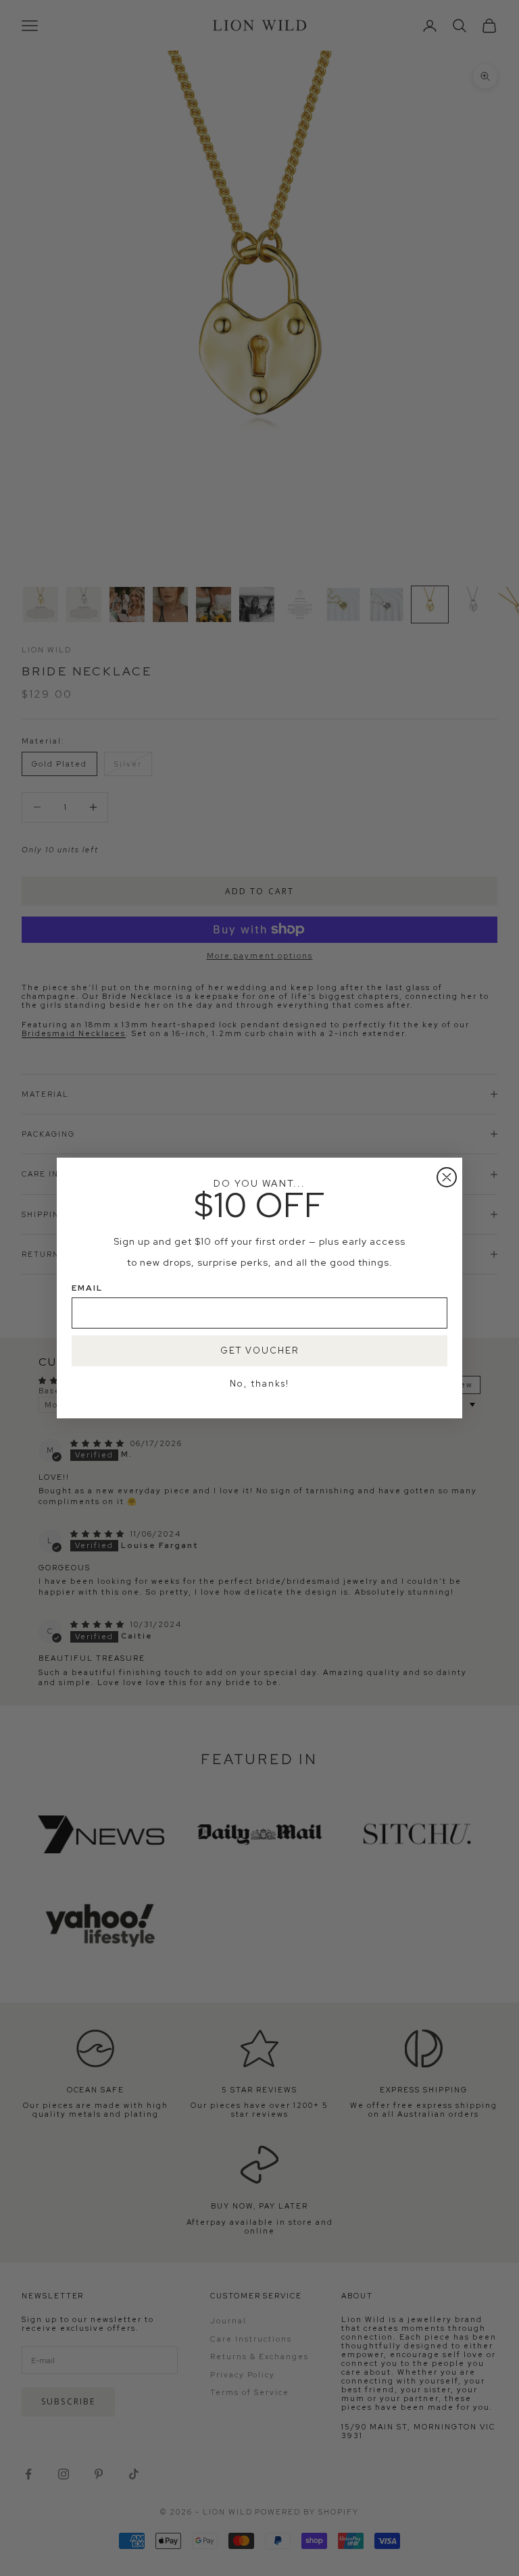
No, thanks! (259, 1384)
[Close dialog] (447, 1177)
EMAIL (87, 1288)
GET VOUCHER (260, 1350)
